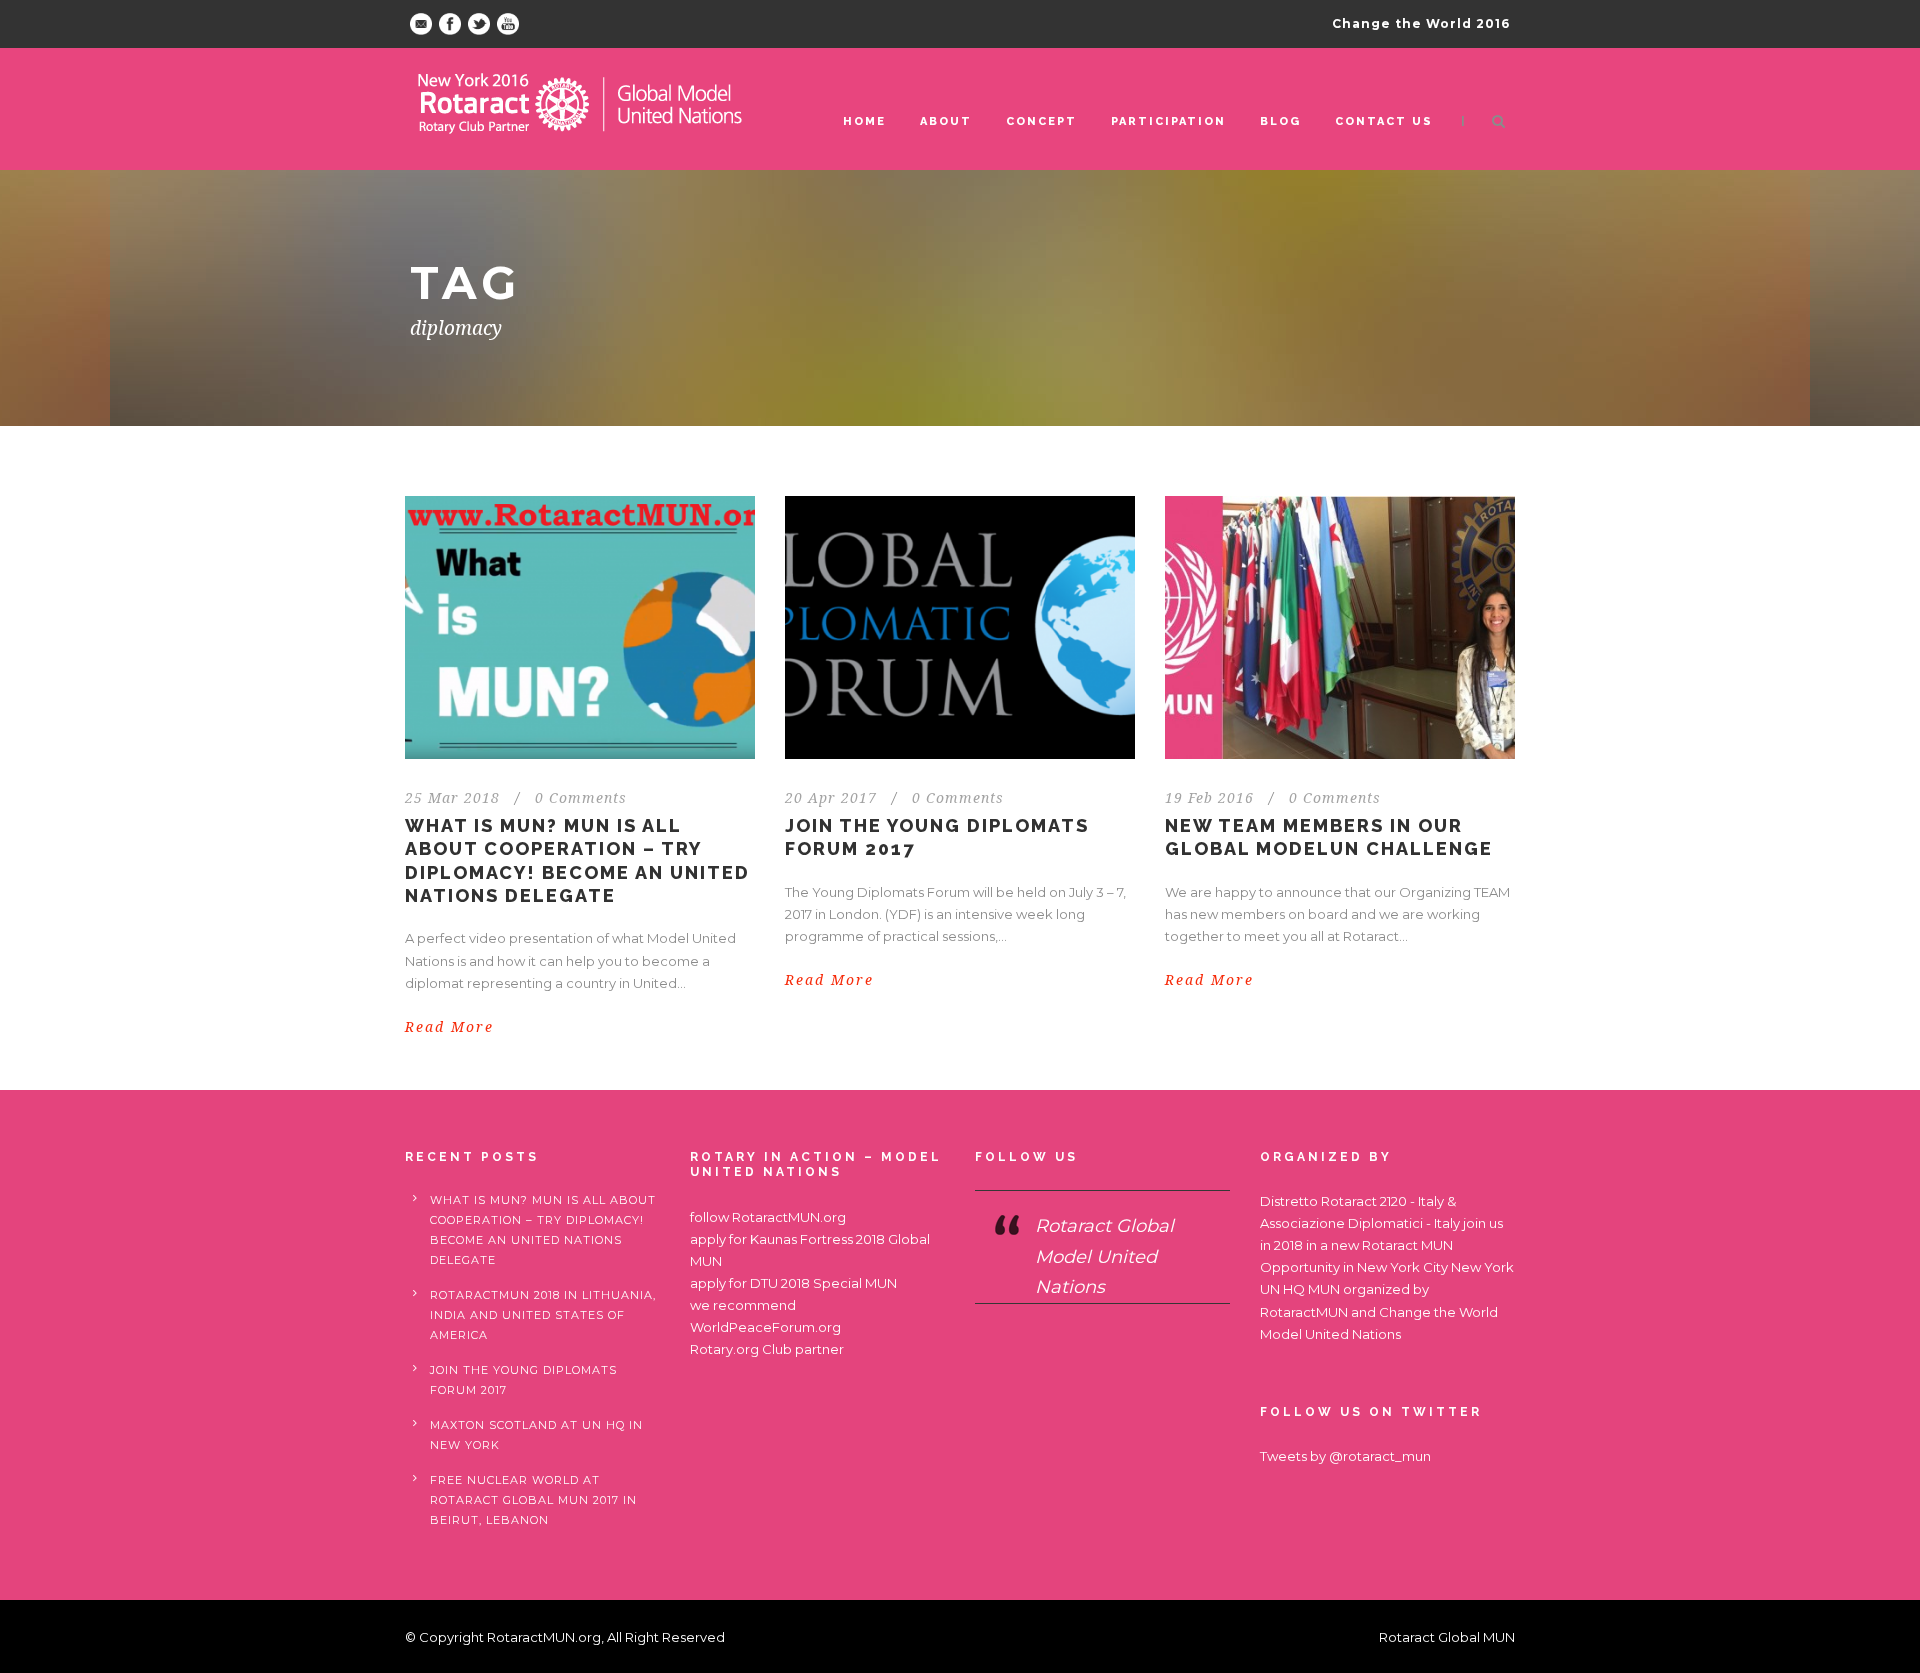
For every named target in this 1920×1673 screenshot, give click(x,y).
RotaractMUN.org (789, 1217)
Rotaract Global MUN (1447, 1637)
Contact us (1384, 121)
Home (864, 121)
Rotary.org (724, 1349)
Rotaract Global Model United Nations (1104, 1256)
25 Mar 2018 (452, 798)
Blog (1280, 121)
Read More (449, 1027)
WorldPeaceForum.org (765, 1327)
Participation (1168, 121)
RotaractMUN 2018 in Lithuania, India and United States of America (543, 1315)
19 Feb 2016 (1209, 798)
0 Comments (581, 798)
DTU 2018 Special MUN (823, 1283)
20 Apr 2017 (831, 798)
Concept (1041, 121)
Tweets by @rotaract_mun (1345, 1456)
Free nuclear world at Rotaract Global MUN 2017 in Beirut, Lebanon (533, 1500)
